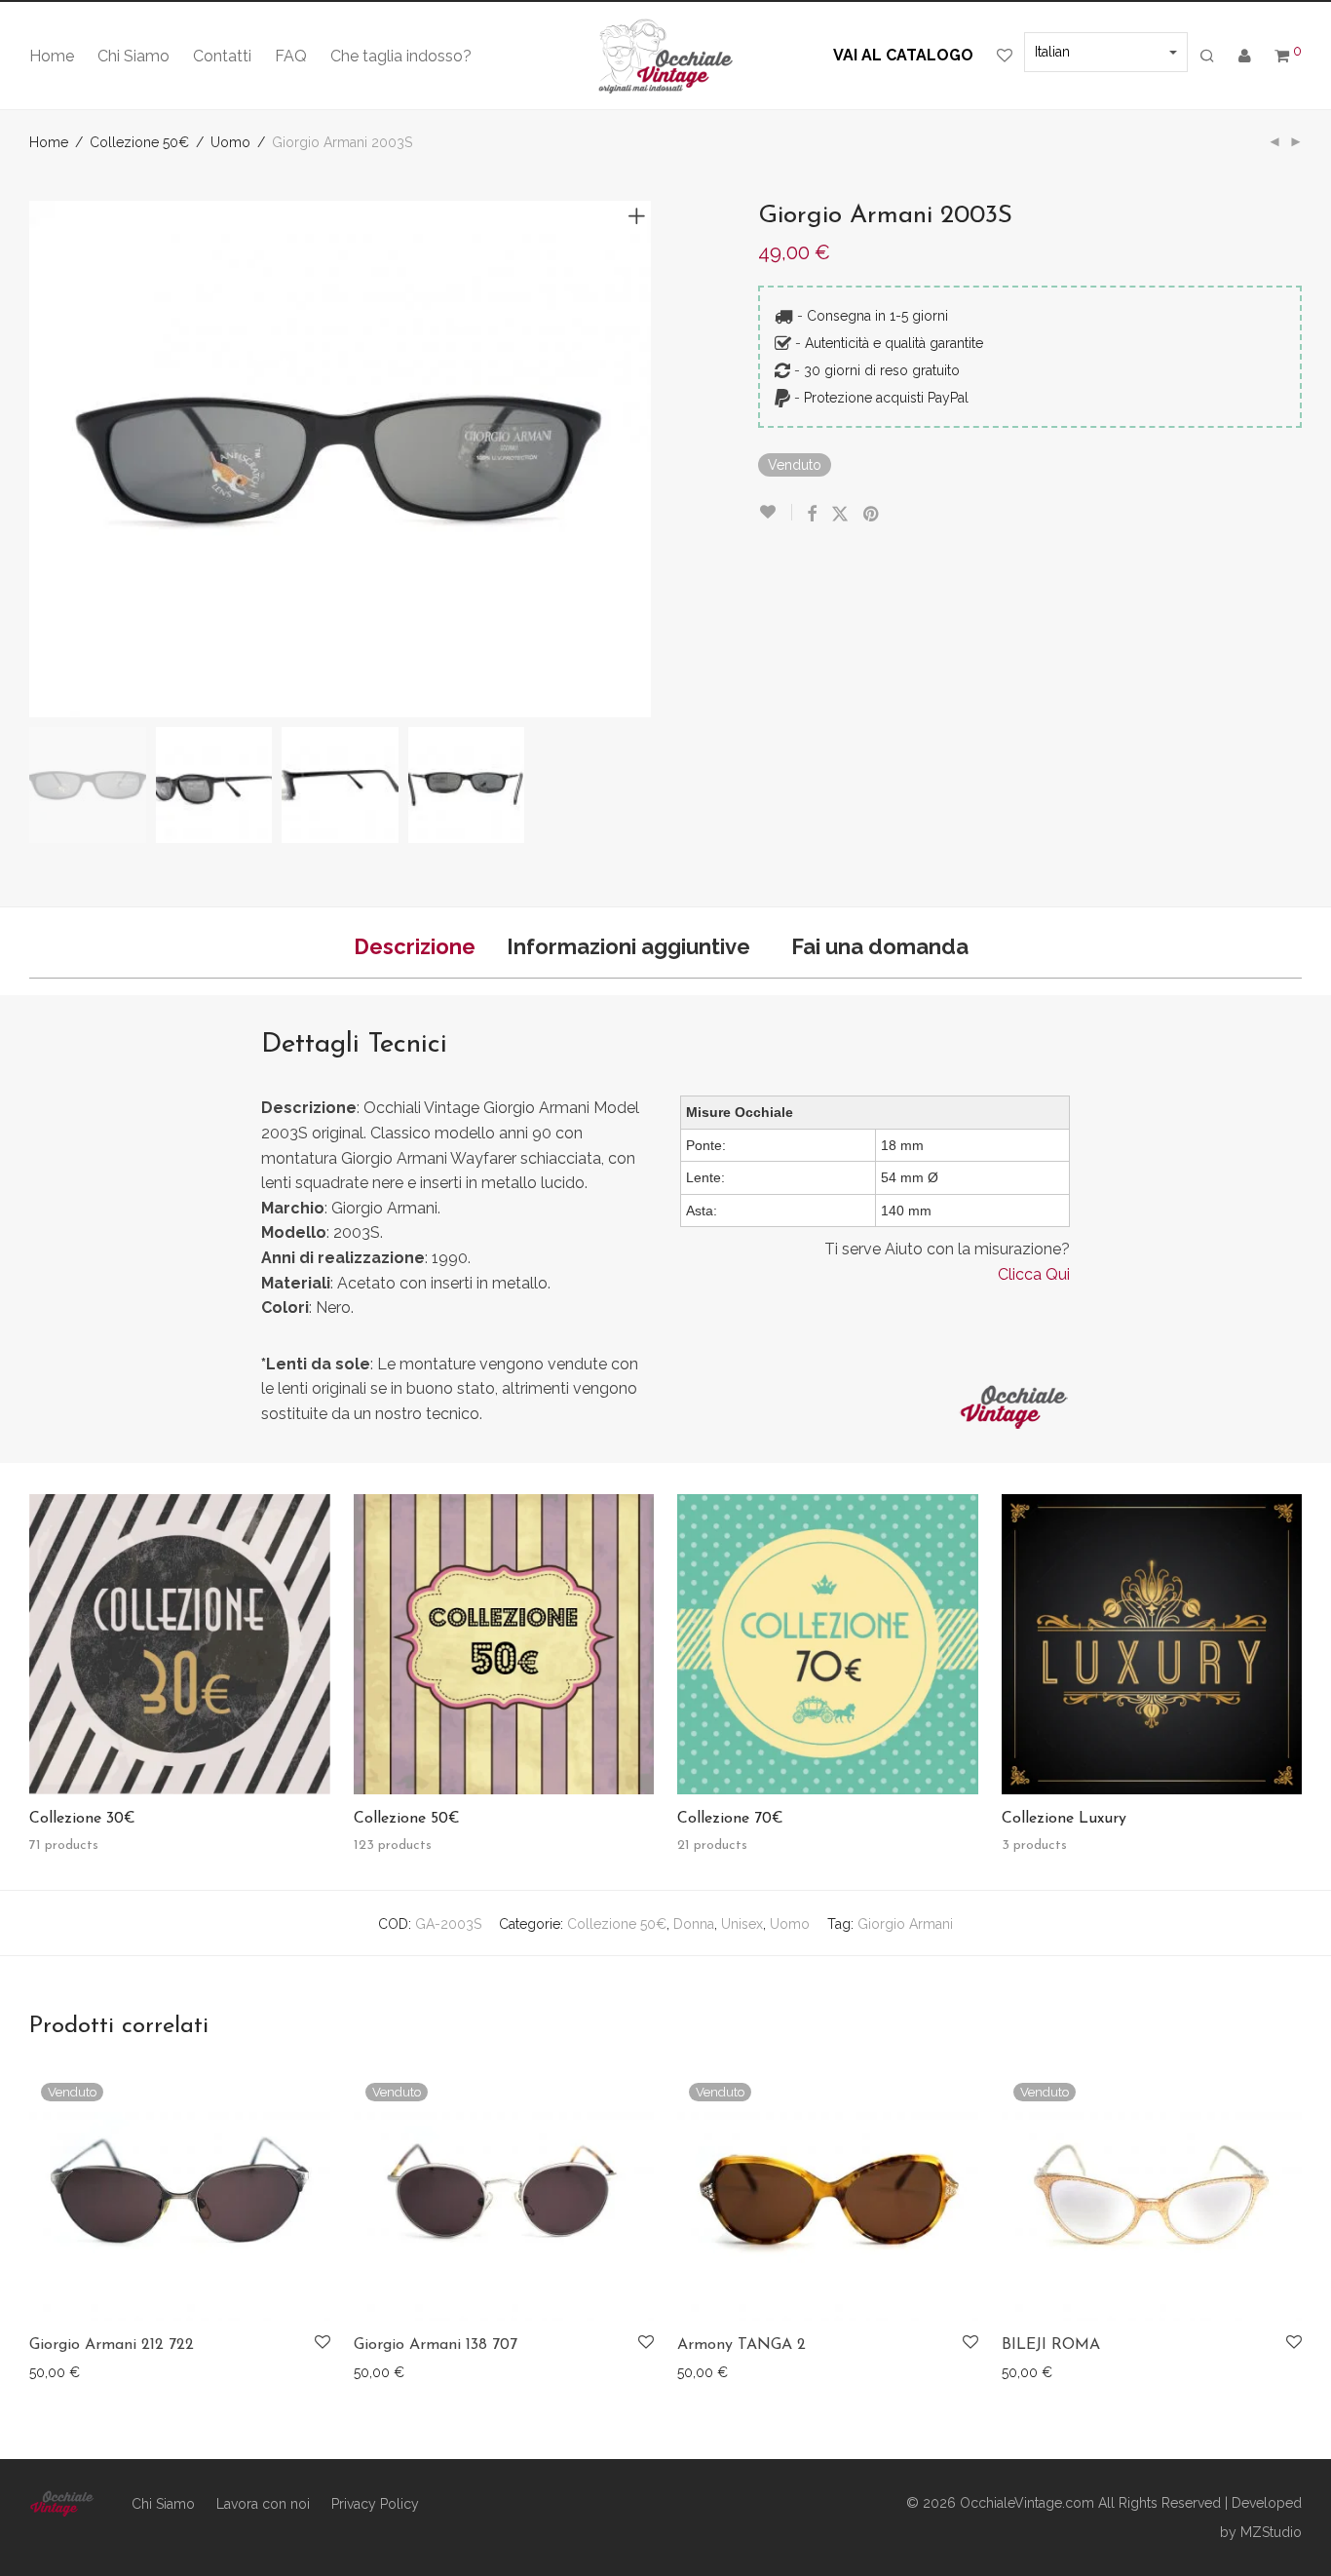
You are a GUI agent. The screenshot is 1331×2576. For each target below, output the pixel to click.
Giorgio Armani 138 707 (436, 2345)
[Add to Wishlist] (775, 512)
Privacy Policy (375, 2504)
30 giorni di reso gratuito (882, 370)
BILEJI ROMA (1051, 2345)
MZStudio (1271, 2532)
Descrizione (415, 946)
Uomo (230, 142)
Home (52, 56)
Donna (694, 1924)
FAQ (291, 56)
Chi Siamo (133, 56)
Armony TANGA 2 (742, 2345)
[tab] (415, 947)
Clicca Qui (1034, 1274)
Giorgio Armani (905, 1924)
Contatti (222, 56)
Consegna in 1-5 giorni (877, 316)
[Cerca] (1207, 57)
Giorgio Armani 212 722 (112, 2345)
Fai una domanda (880, 946)
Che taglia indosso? (401, 56)
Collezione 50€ (139, 142)
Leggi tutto (54, 2371)
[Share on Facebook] (812, 515)
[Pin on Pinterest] (872, 515)
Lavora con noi (263, 2504)
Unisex (742, 1924)
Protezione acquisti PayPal (886, 398)
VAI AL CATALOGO (903, 55)
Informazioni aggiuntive (628, 946)
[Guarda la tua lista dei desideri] (1005, 57)
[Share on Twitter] (840, 515)
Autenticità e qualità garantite (894, 343)
